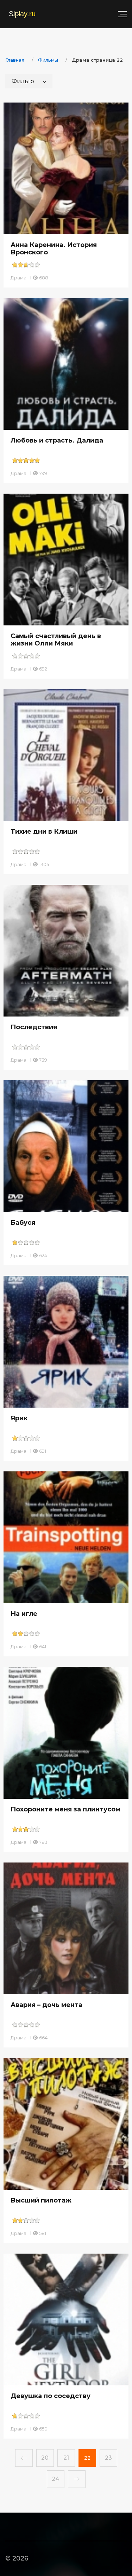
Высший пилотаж (41, 2200)
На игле (24, 1614)
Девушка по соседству (51, 2396)
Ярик (19, 1418)
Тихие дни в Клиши (44, 832)
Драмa (18, 278)
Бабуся (23, 1223)
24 (55, 2479)
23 (108, 2458)
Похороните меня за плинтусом (65, 1809)
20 (45, 2458)
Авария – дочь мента (46, 2005)
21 (66, 2458)
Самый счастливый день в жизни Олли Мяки (56, 640)
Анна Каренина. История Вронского (54, 249)
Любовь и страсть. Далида (57, 440)
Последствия (34, 1027)
